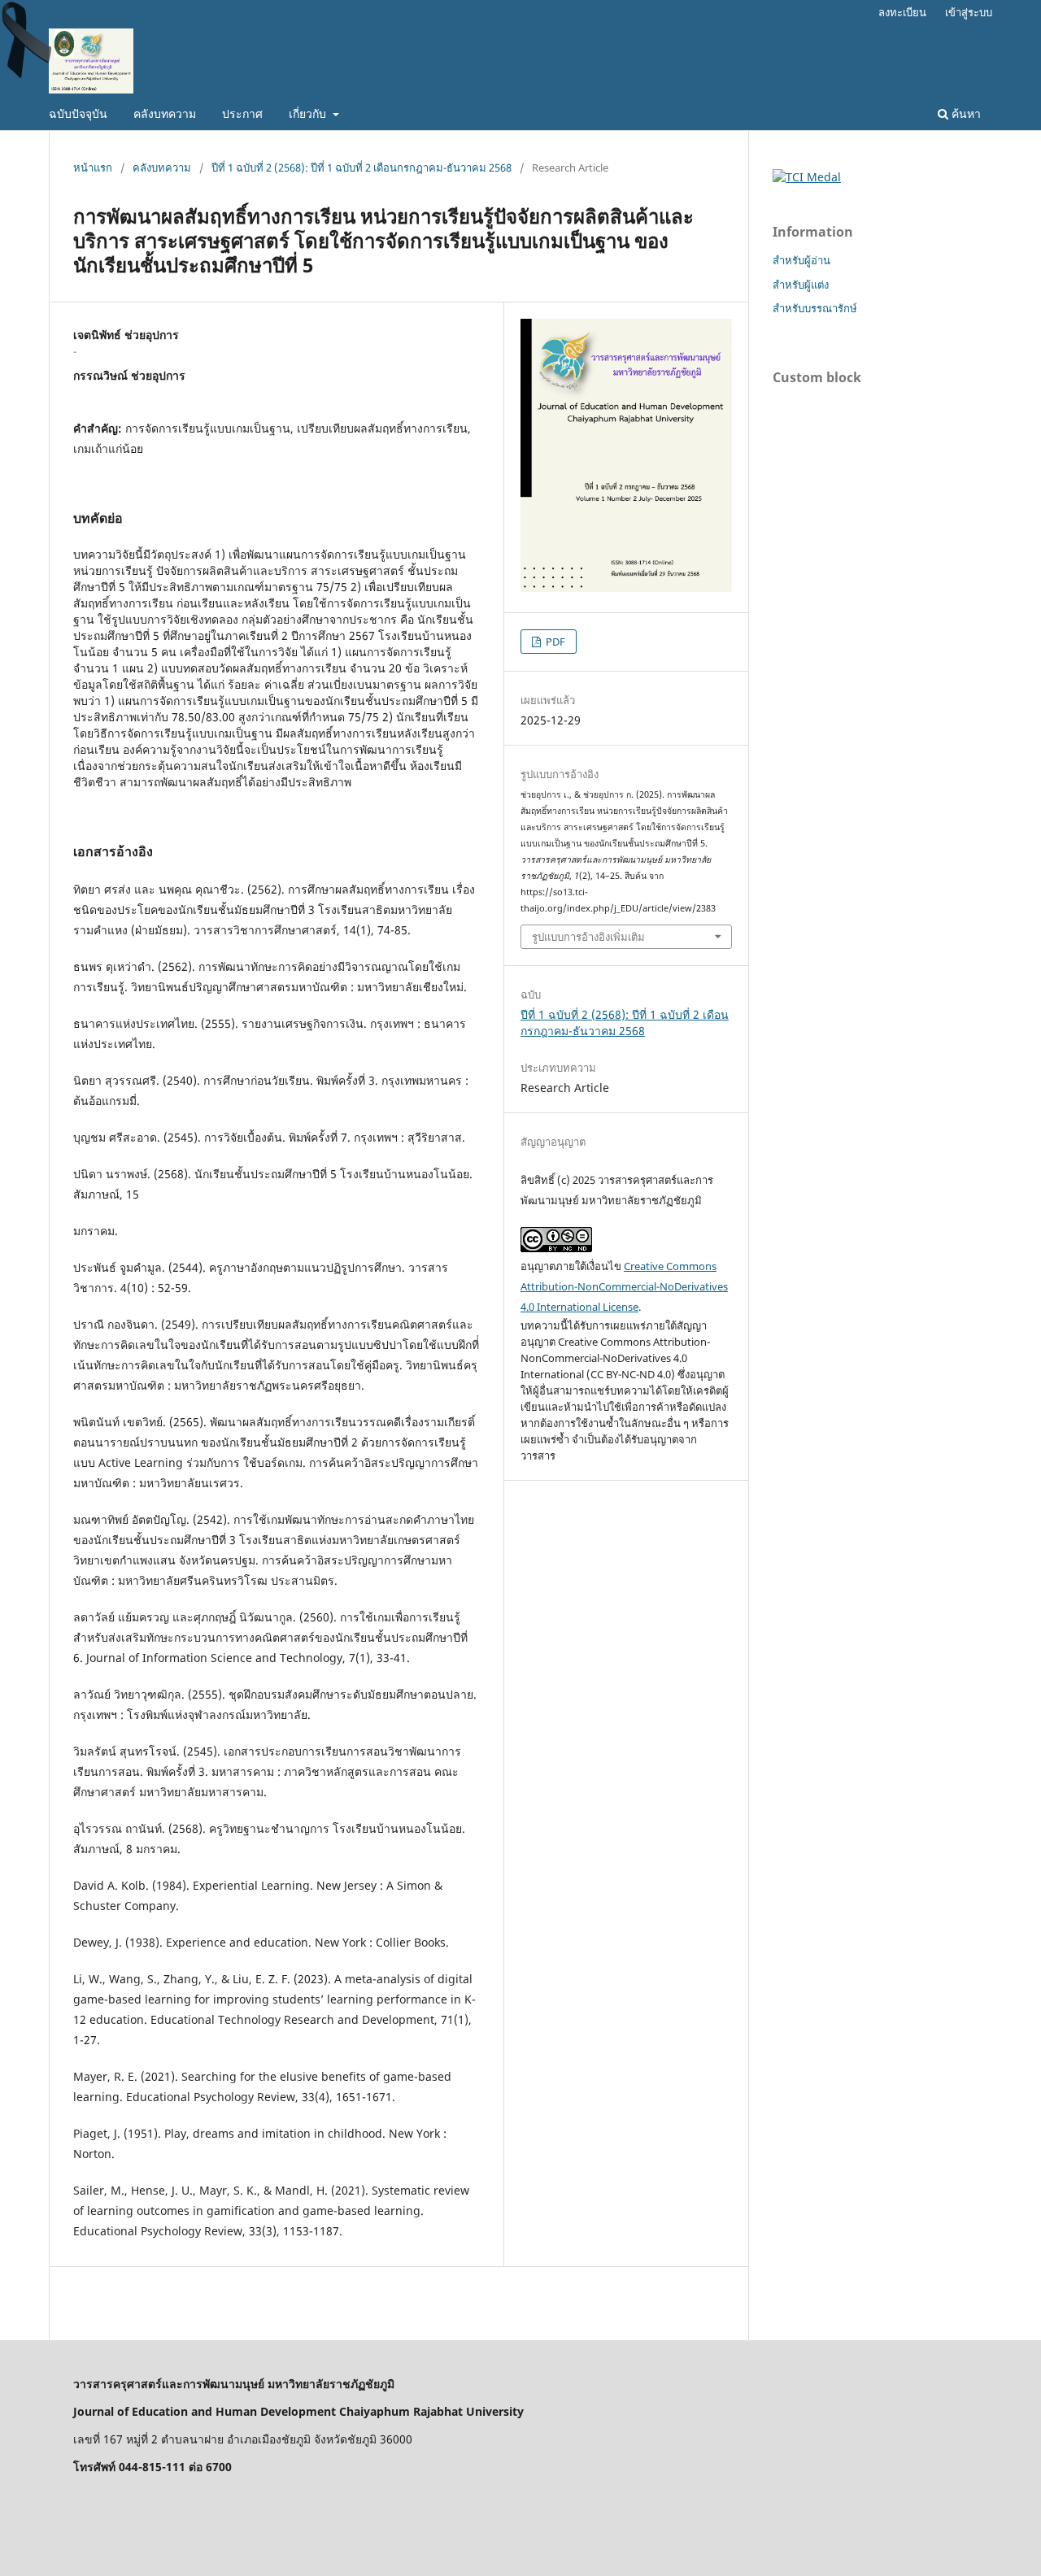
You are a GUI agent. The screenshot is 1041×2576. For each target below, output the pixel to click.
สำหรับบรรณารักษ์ (815, 308)
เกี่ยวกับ (309, 113)
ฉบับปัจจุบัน (78, 113)
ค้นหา (965, 113)
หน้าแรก (93, 168)
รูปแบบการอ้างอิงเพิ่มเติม (588, 937)
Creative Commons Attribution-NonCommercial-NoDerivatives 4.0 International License (624, 1286)
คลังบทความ (165, 113)
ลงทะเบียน (902, 12)
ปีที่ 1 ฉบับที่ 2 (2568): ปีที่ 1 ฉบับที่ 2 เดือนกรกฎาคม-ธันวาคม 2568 (362, 168)
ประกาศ (242, 113)
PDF (554, 642)
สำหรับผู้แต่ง (801, 285)
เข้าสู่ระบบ (969, 12)
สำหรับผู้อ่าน (801, 260)
